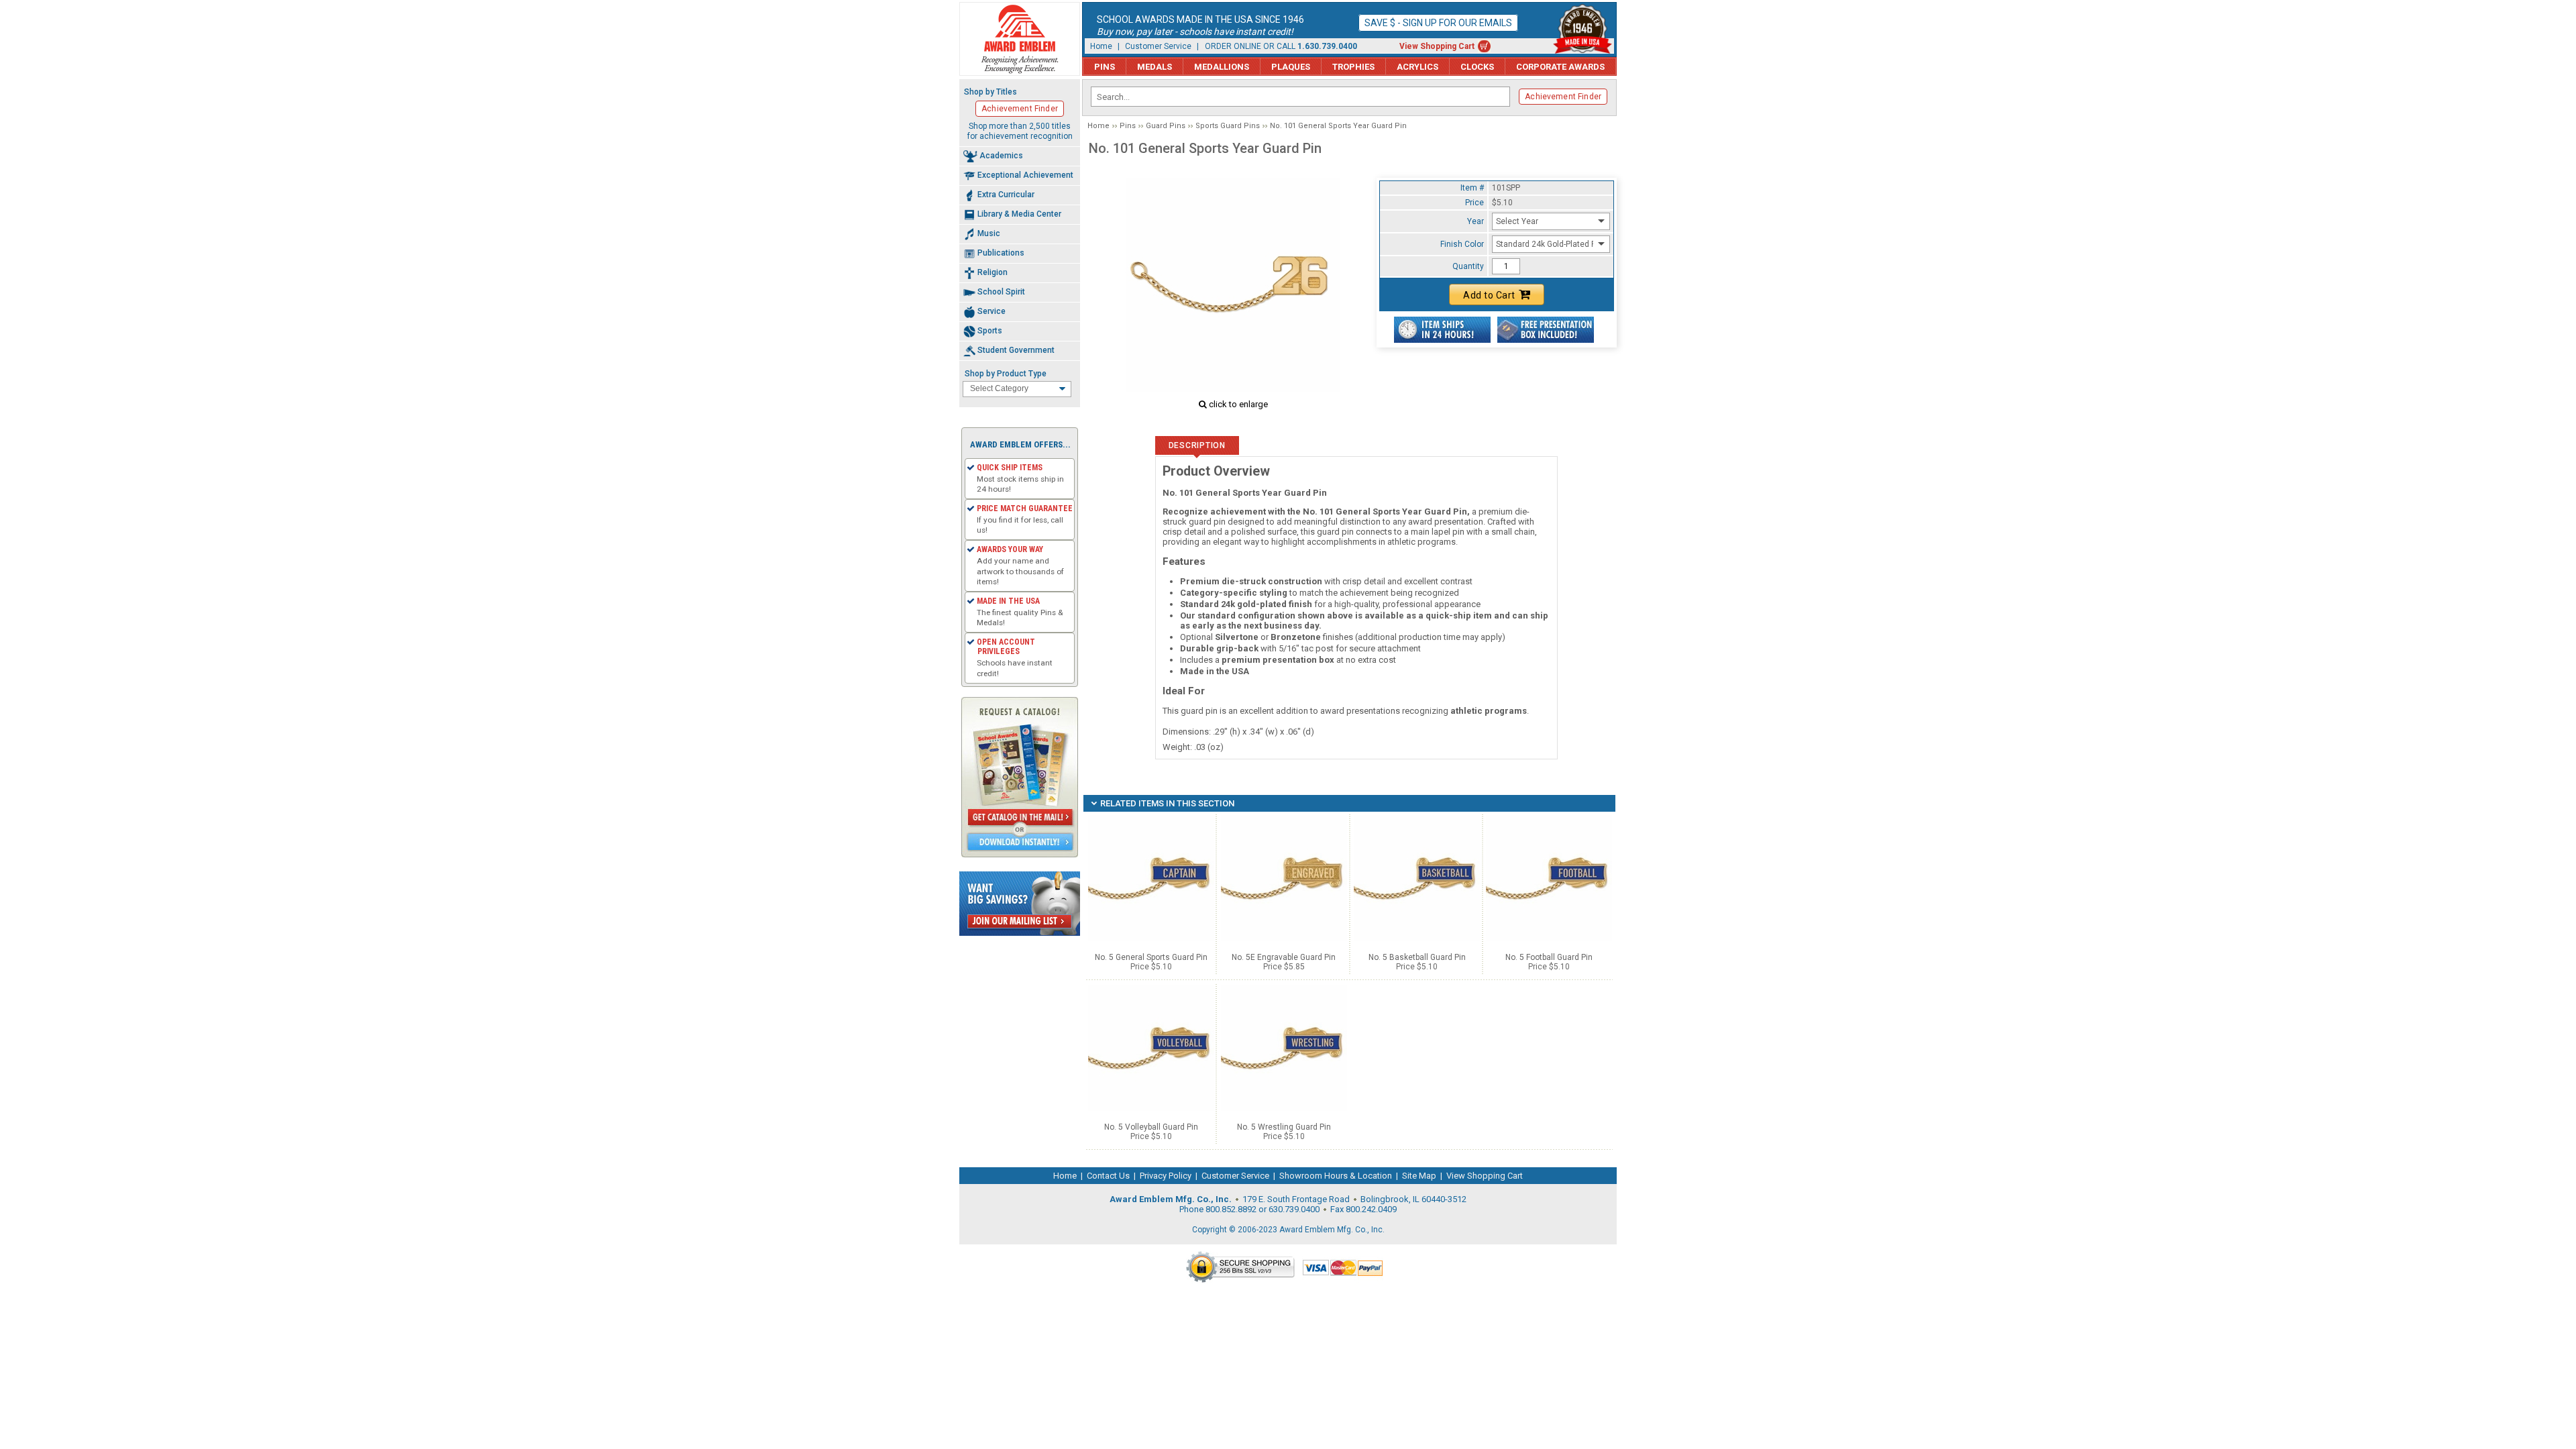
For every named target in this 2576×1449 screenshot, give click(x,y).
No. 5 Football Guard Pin (1549, 957)
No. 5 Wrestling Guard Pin (1284, 1127)
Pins (1105, 67)
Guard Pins (1166, 126)
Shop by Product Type (1006, 374)
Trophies (1353, 67)
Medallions (1222, 67)
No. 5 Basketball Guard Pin (1417, 957)
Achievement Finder (1563, 97)
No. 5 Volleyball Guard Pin (1151, 1127)
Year (1475, 221)
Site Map (1419, 1176)
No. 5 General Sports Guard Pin (1151, 957)
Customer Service (1158, 46)
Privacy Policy (1166, 1176)
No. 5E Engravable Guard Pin (1284, 957)
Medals (1155, 67)
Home (1101, 46)
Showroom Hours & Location (1336, 1176)
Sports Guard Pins (1228, 126)
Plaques (1291, 67)
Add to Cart (1489, 295)
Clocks (1477, 67)
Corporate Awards (1560, 67)
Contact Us (1108, 1176)
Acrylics (1417, 67)
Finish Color (1462, 244)
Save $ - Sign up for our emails (1438, 23)
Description (1197, 445)
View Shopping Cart (1437, 46)
